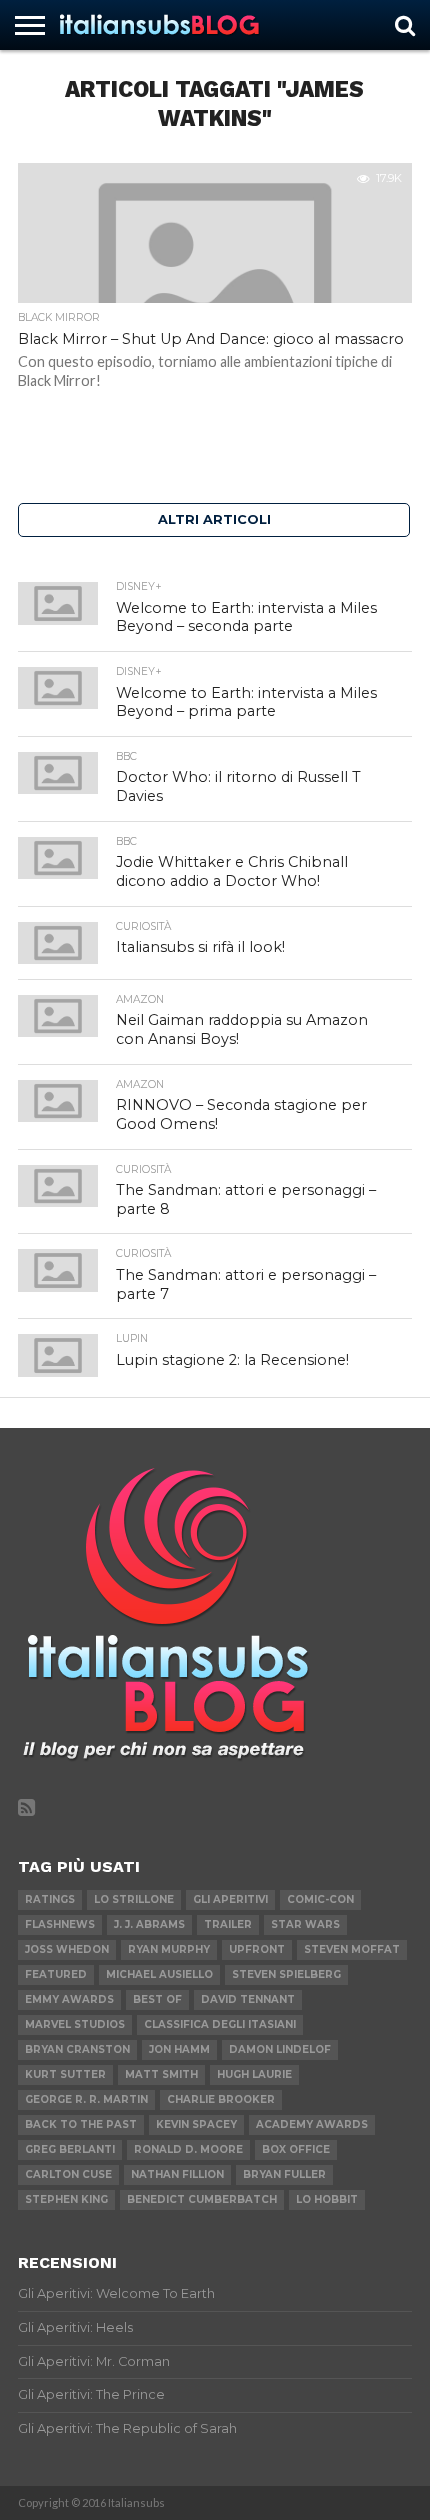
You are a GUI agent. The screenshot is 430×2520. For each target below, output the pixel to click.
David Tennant (248, 1999)
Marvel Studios (75, 2024)
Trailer (228, 1924)
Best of (157, 1999)
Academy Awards (312, 2124)
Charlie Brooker (221, 2099)
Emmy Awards (69, 1999)
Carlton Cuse (68, 2174)
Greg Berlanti (70, 2149)
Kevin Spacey (196, 2124)
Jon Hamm (179, 2049)
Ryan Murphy (169, 1949)
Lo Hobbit (327, 2199)
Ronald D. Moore (188, 2149)
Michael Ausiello (159, 1974)
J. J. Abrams (149, 1924)
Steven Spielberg (286, 1974)
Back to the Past (81, 2124)
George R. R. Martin (86, 2099)
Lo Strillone (134, 1899)
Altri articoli (214, 519)
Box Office (296, 2149)
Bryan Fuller (284, 2174)
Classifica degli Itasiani (220, 2024)
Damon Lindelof (280, 2049)
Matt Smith (161, 2074)
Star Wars (305, 1924)
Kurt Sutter (65, 2074)
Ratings (50, 1899)
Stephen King (66, 2199)
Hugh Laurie (254, 2074)
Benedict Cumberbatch (202, 2199)
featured (56, 1974)
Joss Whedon (67, 1949)
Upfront (257, 1949)
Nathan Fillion (177, 2174)
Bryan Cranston (77, 2049)
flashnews (60, 1924)
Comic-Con (320, 1899)
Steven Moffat (352, 1949)
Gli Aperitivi (230, 1899)
